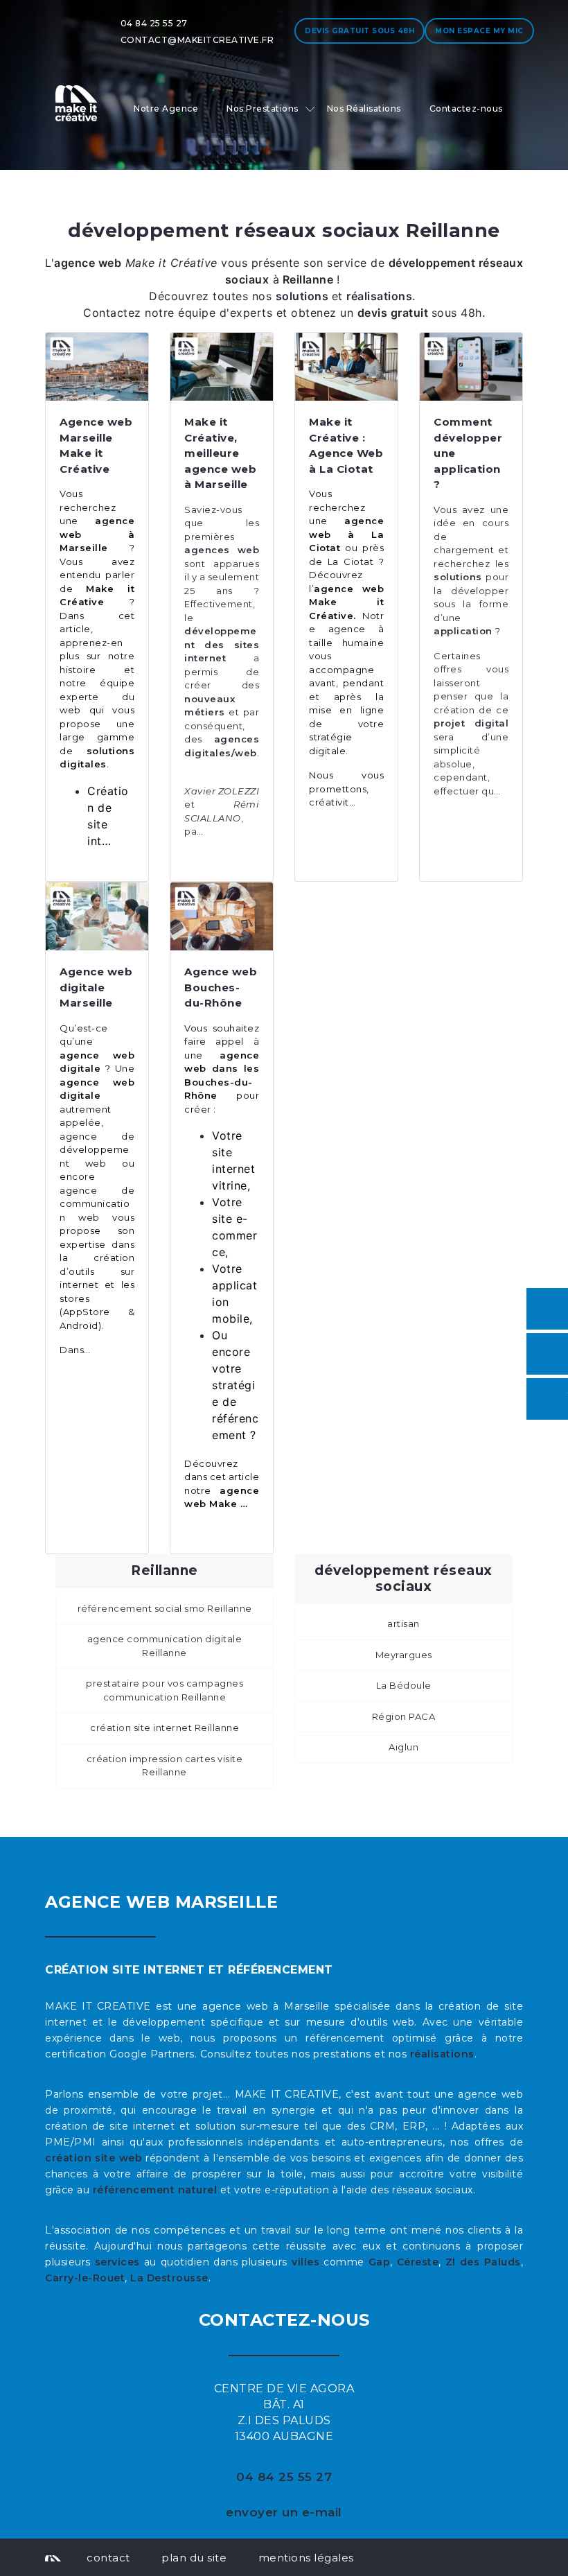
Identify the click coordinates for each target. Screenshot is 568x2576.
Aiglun (403, 1747)
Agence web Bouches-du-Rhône (221, 987)
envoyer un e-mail (284, 2512)
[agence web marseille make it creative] (53, 2557)
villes (305, 2262)
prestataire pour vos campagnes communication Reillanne (165, 1690)
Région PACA (404, 1716)
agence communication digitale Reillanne (165, 1646)
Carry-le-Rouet (85, 2278)
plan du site (194, 2558)
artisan (403, 1624)
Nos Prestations (263, 108)
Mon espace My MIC (479, 31)
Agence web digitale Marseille (96, 987)
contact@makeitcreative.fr (197, 40)
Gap (380, 2262)
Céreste (418, 2262)
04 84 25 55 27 (154, 23)
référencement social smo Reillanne (165, 1608)
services (117, 2262)
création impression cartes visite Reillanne (165, 1766)
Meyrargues (404, 1655)
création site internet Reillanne (165, 1728)
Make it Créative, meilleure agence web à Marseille (220, 453)
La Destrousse (169, 2278)
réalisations (442, 2054)
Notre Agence (166, 108)
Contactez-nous (466, 108)
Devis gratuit (360, 31)
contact (108, 2558)
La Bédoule (404, 1685)
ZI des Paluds (483, 2262)
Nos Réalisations (364, 108)
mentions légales (306, 2558)
